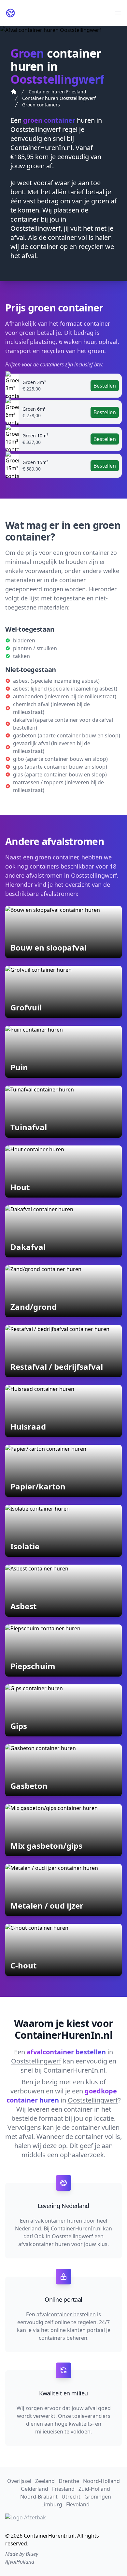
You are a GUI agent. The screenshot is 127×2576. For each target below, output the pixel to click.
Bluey (32, 2554)
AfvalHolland (20, 2562)
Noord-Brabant (39, 2497)
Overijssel (19, 2481)
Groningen (98, 2497)
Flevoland (78, 2504)
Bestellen (105, 386)
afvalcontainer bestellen (66, 2314)
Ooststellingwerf (35, 129)
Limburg (52, 2504)
